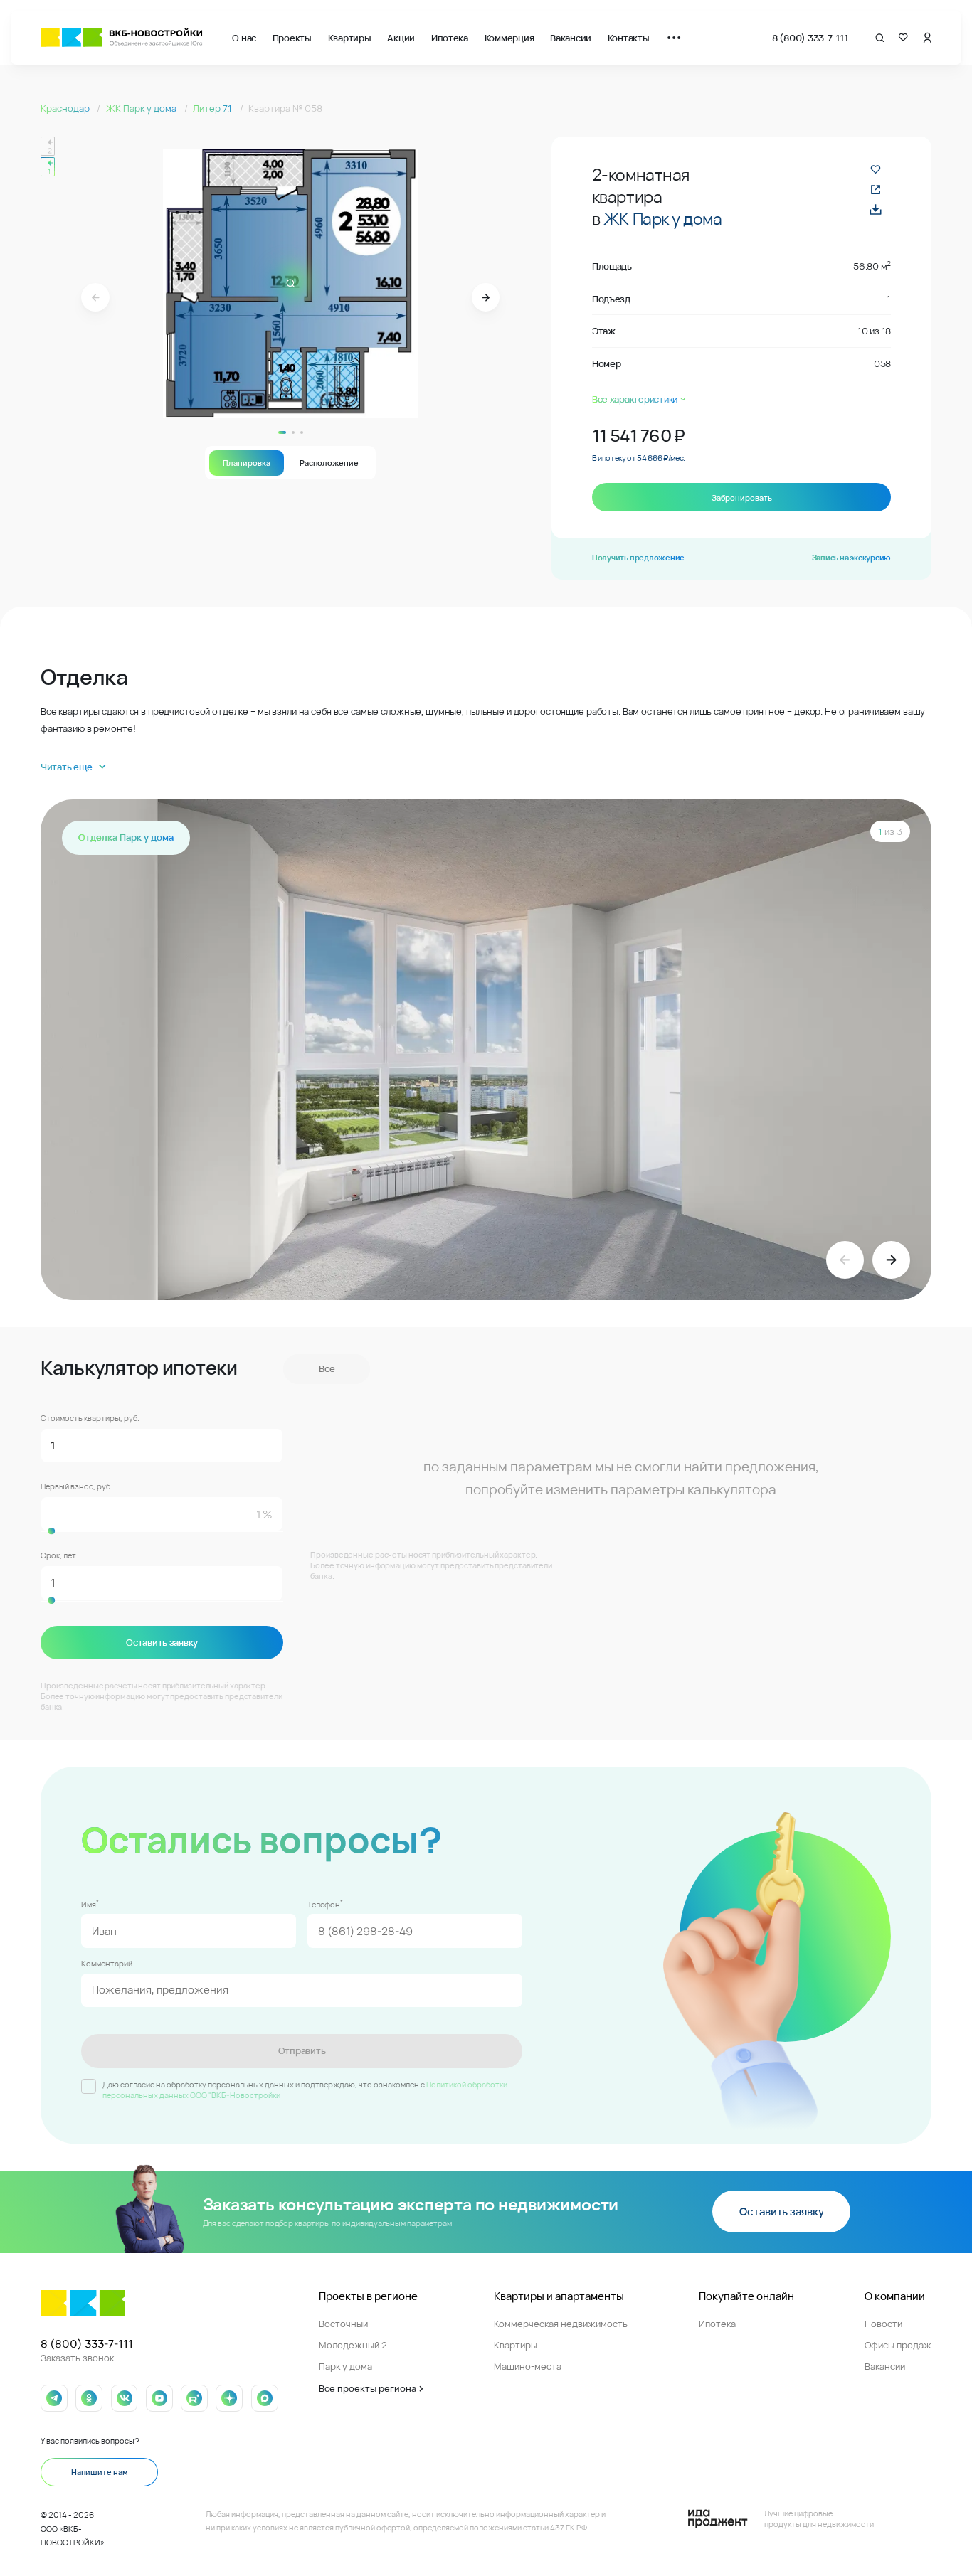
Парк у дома (345, 2366)
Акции (401, 38)
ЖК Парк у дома (142, 108)
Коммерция (509, 38)
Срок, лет (58, 1555)
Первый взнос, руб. (76, 1486)
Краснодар (66, 108)
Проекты (292, 38)
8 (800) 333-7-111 (810, 38)
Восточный (343, 2324)
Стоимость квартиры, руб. (90, 1418)
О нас (244, 38)
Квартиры (350, 38)
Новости (883, 2324)
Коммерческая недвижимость (561, 2324)
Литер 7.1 (213, 108)
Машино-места (528, 2366)
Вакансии (571, 38)
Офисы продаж (898, 2345)
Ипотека (450, 38)
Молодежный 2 (353, 2345)
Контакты (629, 38)
